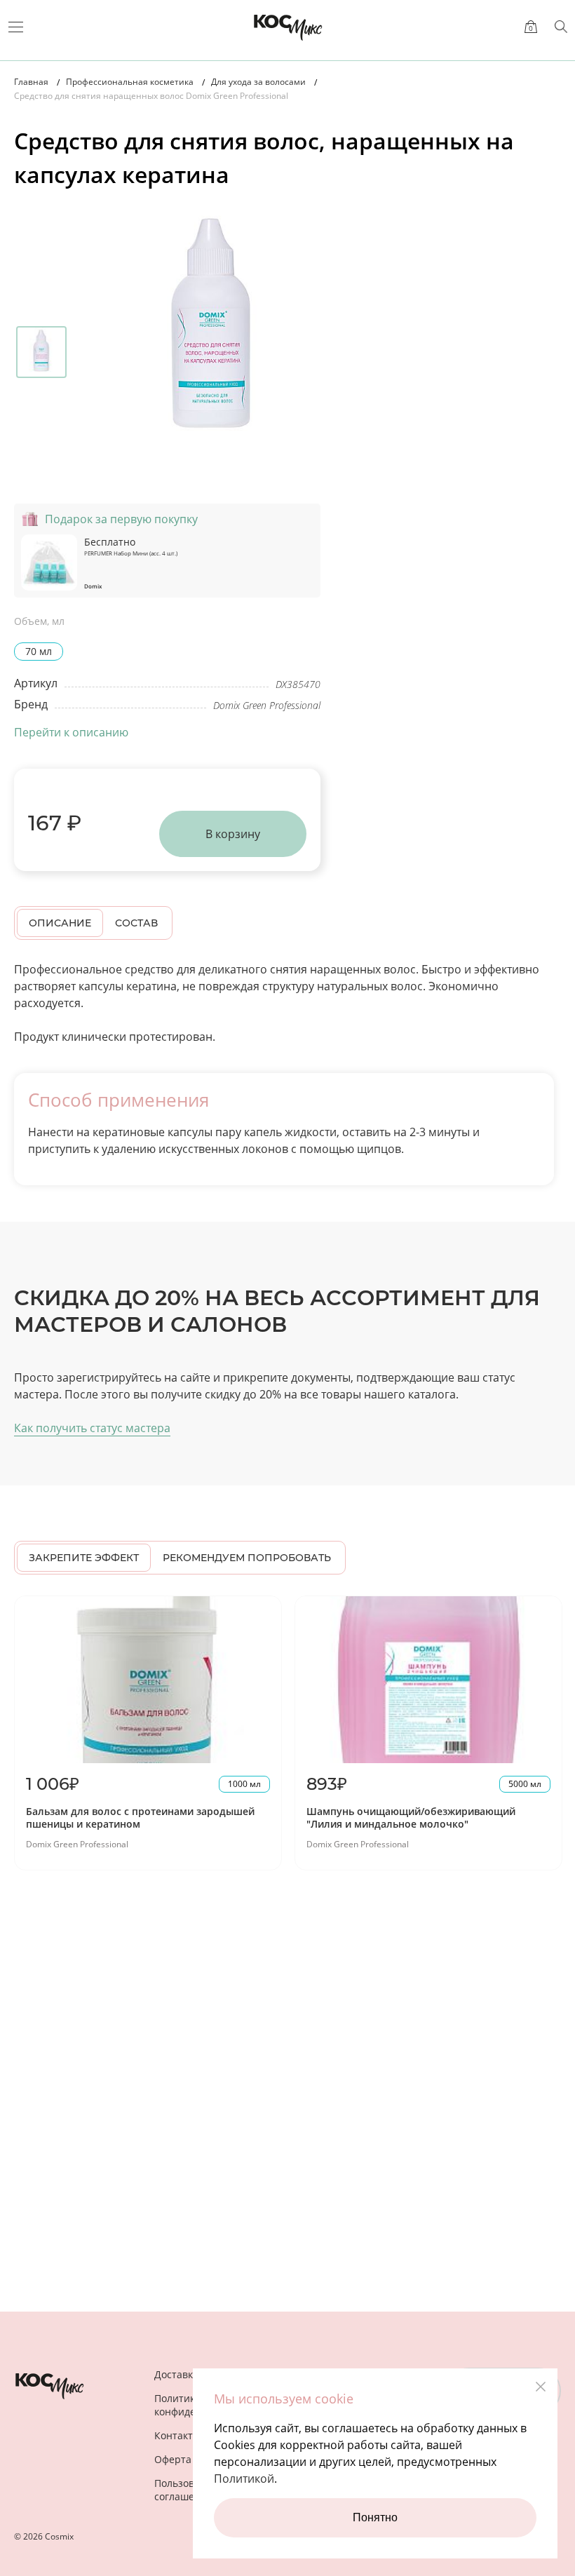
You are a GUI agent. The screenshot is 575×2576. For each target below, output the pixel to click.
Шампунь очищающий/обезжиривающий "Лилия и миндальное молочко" (411, 1818)
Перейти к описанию (71, 732)
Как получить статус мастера (92, 1428)
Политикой (244, 2479)
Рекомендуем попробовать (247, 1558)
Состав (136, 923)
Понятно (375, 2517)
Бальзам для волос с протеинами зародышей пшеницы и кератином (140, 1818)
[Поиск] (561, 27)
